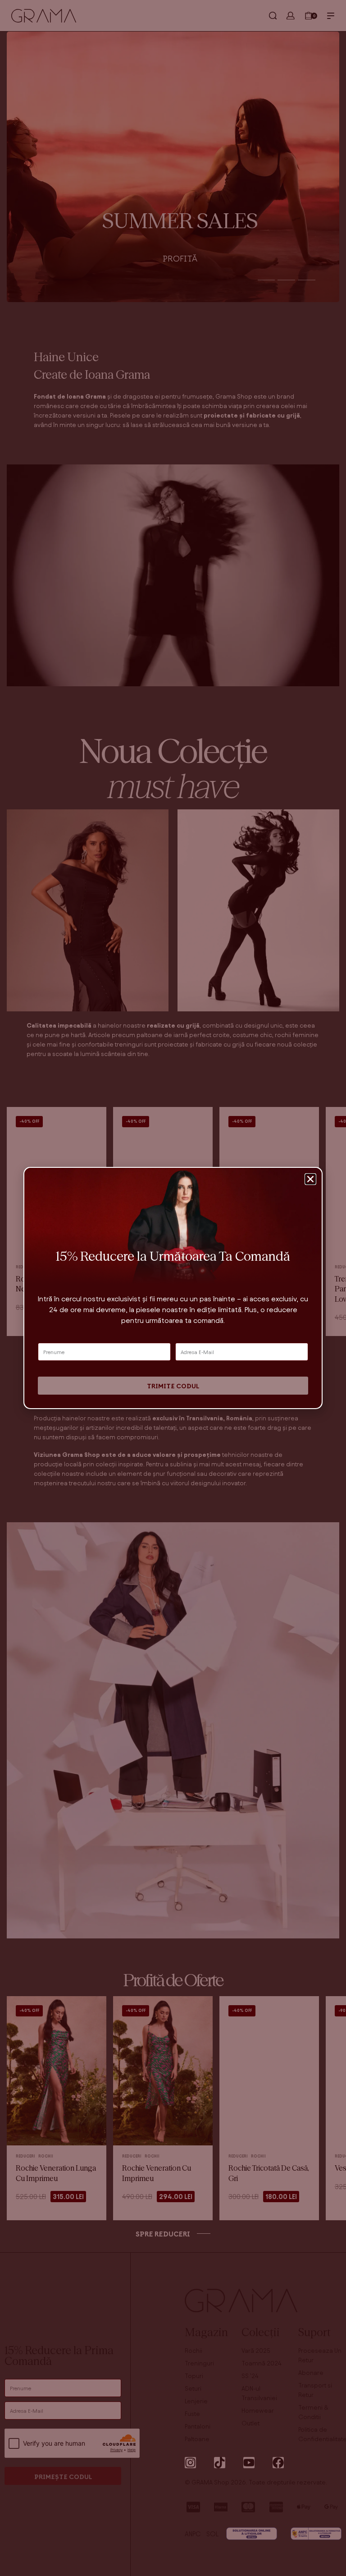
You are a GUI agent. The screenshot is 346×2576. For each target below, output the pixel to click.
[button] (310, 1179)
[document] (173, 1288)
